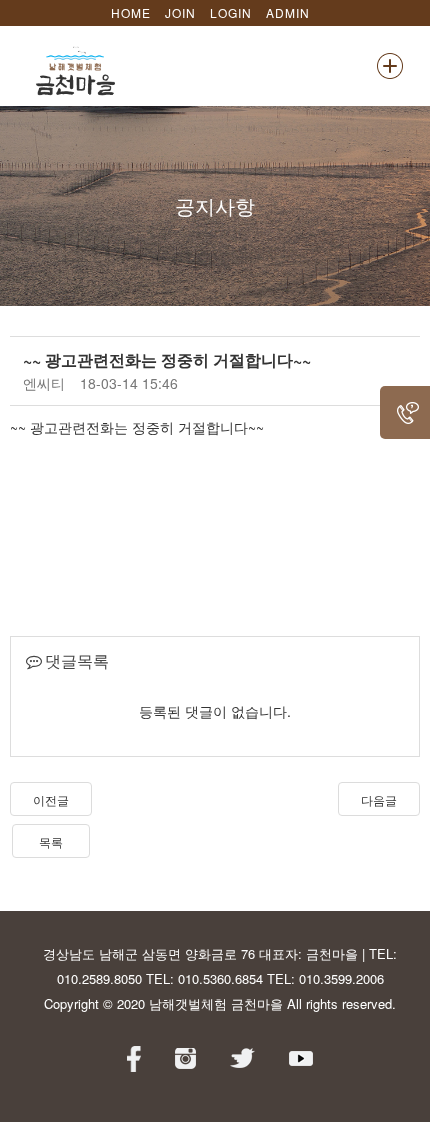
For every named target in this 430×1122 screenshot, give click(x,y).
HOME (131, 12)
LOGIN (231, 12)
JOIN (180, 12)
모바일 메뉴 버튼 (390, 66)
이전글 (51, 799)
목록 (51, 841)
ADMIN (288, 12)
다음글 (379, 799)
